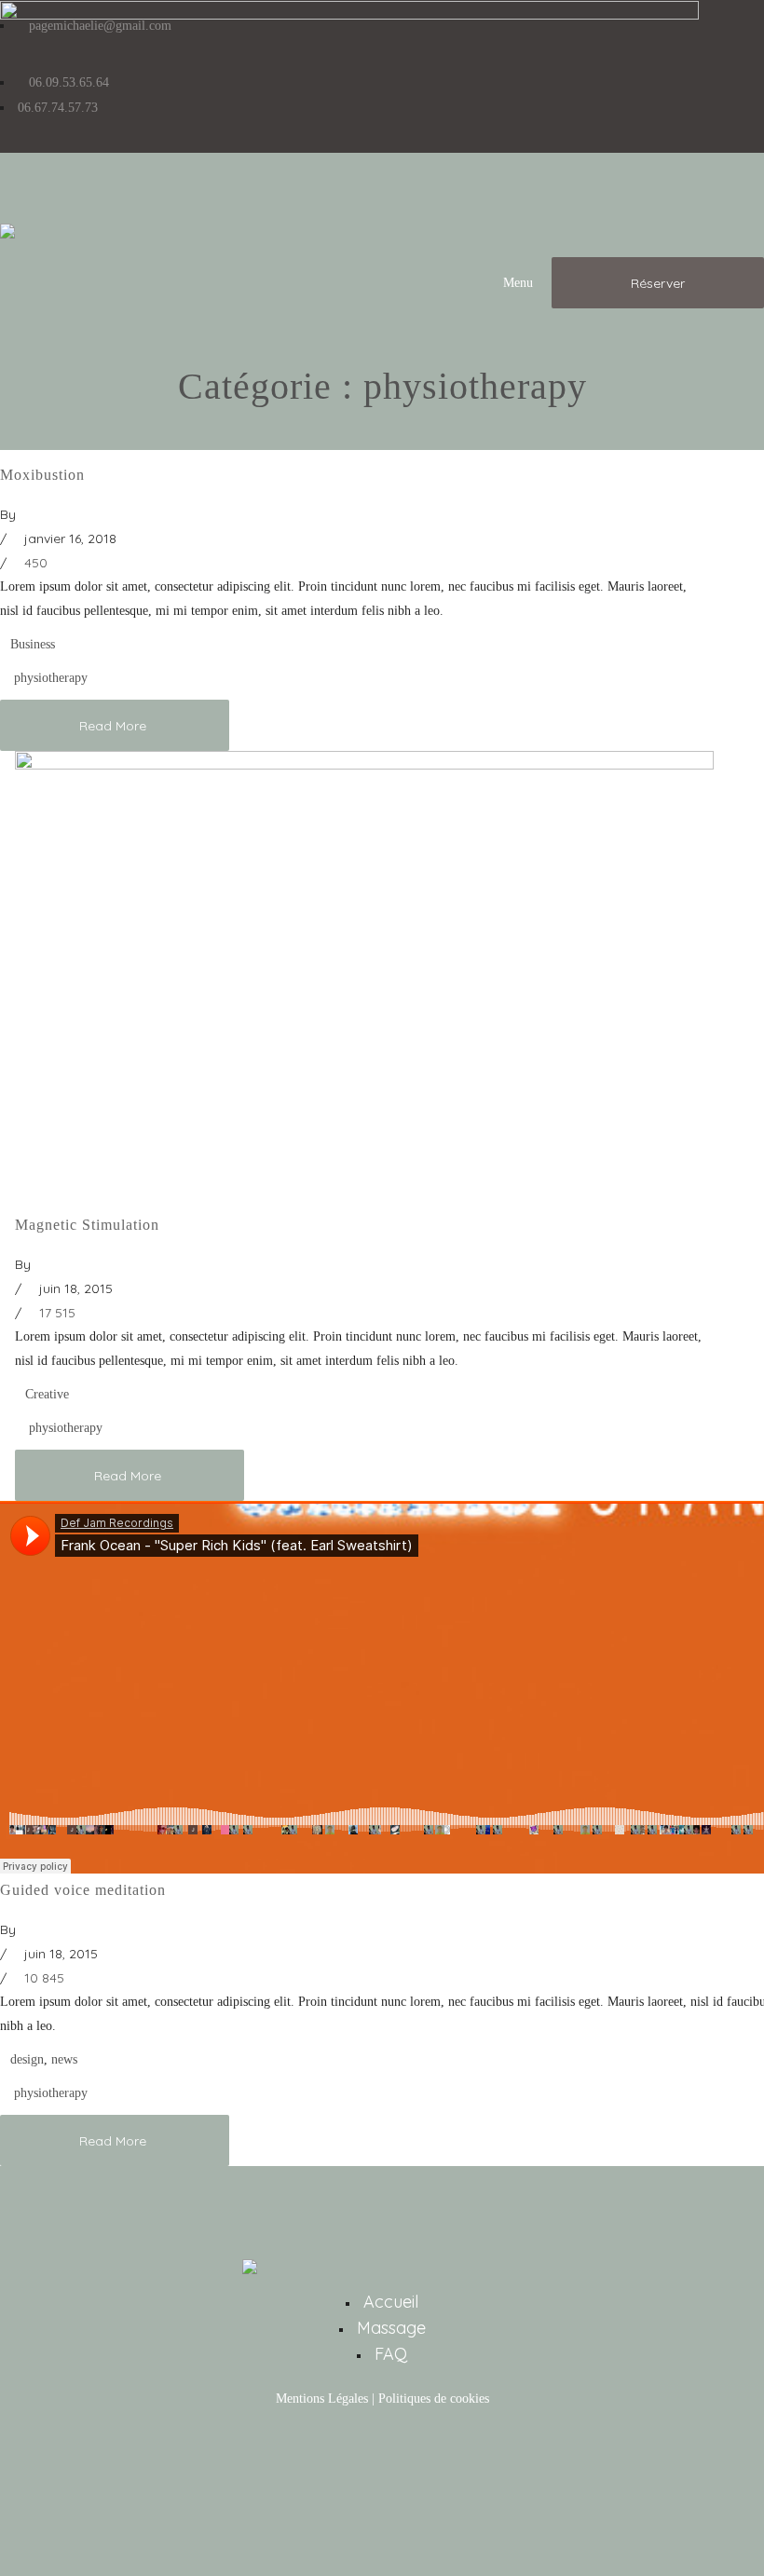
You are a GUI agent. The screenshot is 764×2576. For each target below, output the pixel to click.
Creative (47, 1394)
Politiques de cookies (434, 2399)
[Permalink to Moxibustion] (349, 15)
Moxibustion (42, 475)
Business (33, 644)
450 (34, 563)
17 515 (55, 1313)
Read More (115, 726)
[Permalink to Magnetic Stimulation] (364, 765)
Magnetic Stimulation (87, 1225)
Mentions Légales (322, 2399)
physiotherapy (51, 678)
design (27, 2059)
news (64, 2059)
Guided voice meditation (83, 1890)
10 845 (42, 1978)
